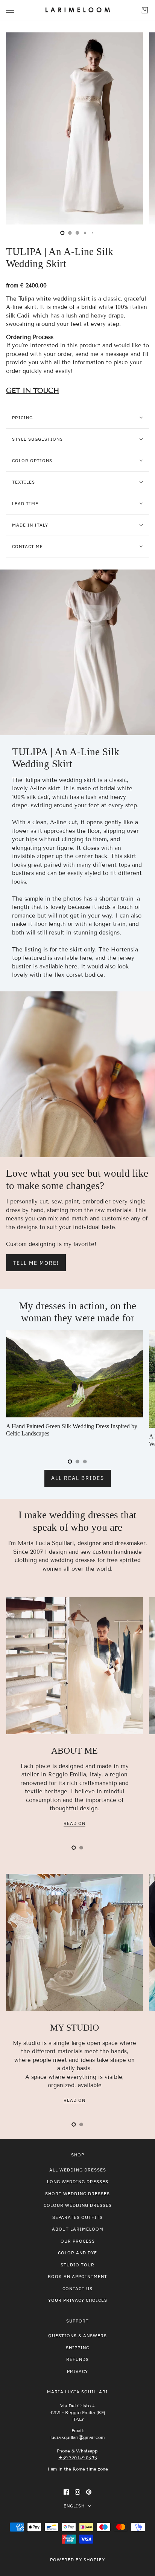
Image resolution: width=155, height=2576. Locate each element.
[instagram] (77, 2492)
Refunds (77, 2359)
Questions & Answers (77, 2336)
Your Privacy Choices (78, 2300)
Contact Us (77, 2288)
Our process (78, 2241)
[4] (93, 233)
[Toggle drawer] (10, 10)
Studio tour (77, 2265)
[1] (70, 233)
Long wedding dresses (78, 2181)
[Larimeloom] (78, 10)
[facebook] (66, 2492)
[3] (85, 233)
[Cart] (145, 10)
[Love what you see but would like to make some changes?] (77, 1074)
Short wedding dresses (77, 2193)
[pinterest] (89, 2492)
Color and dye (77, 2253)
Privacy (77, 2371)
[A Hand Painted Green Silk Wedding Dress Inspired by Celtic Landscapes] (74, 1374)
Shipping (78, 2348)
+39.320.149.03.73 (78, 2458)
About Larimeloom (78, 2229)
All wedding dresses (78, 2170)
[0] (62, 233)
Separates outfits (77, 2217)
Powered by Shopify (77, 2560)
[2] (77, 233)
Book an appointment (77, 2276)
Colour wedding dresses (78, 2205)
